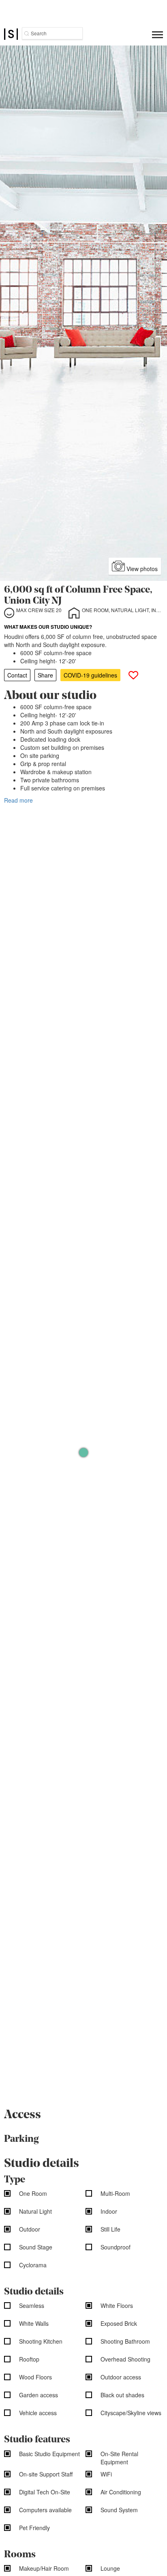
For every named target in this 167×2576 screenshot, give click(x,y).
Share (45, 675)
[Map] (83, 1452)
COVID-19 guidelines (90, 675)
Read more (18, 800)
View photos (141, 569)
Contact (17, 675)
